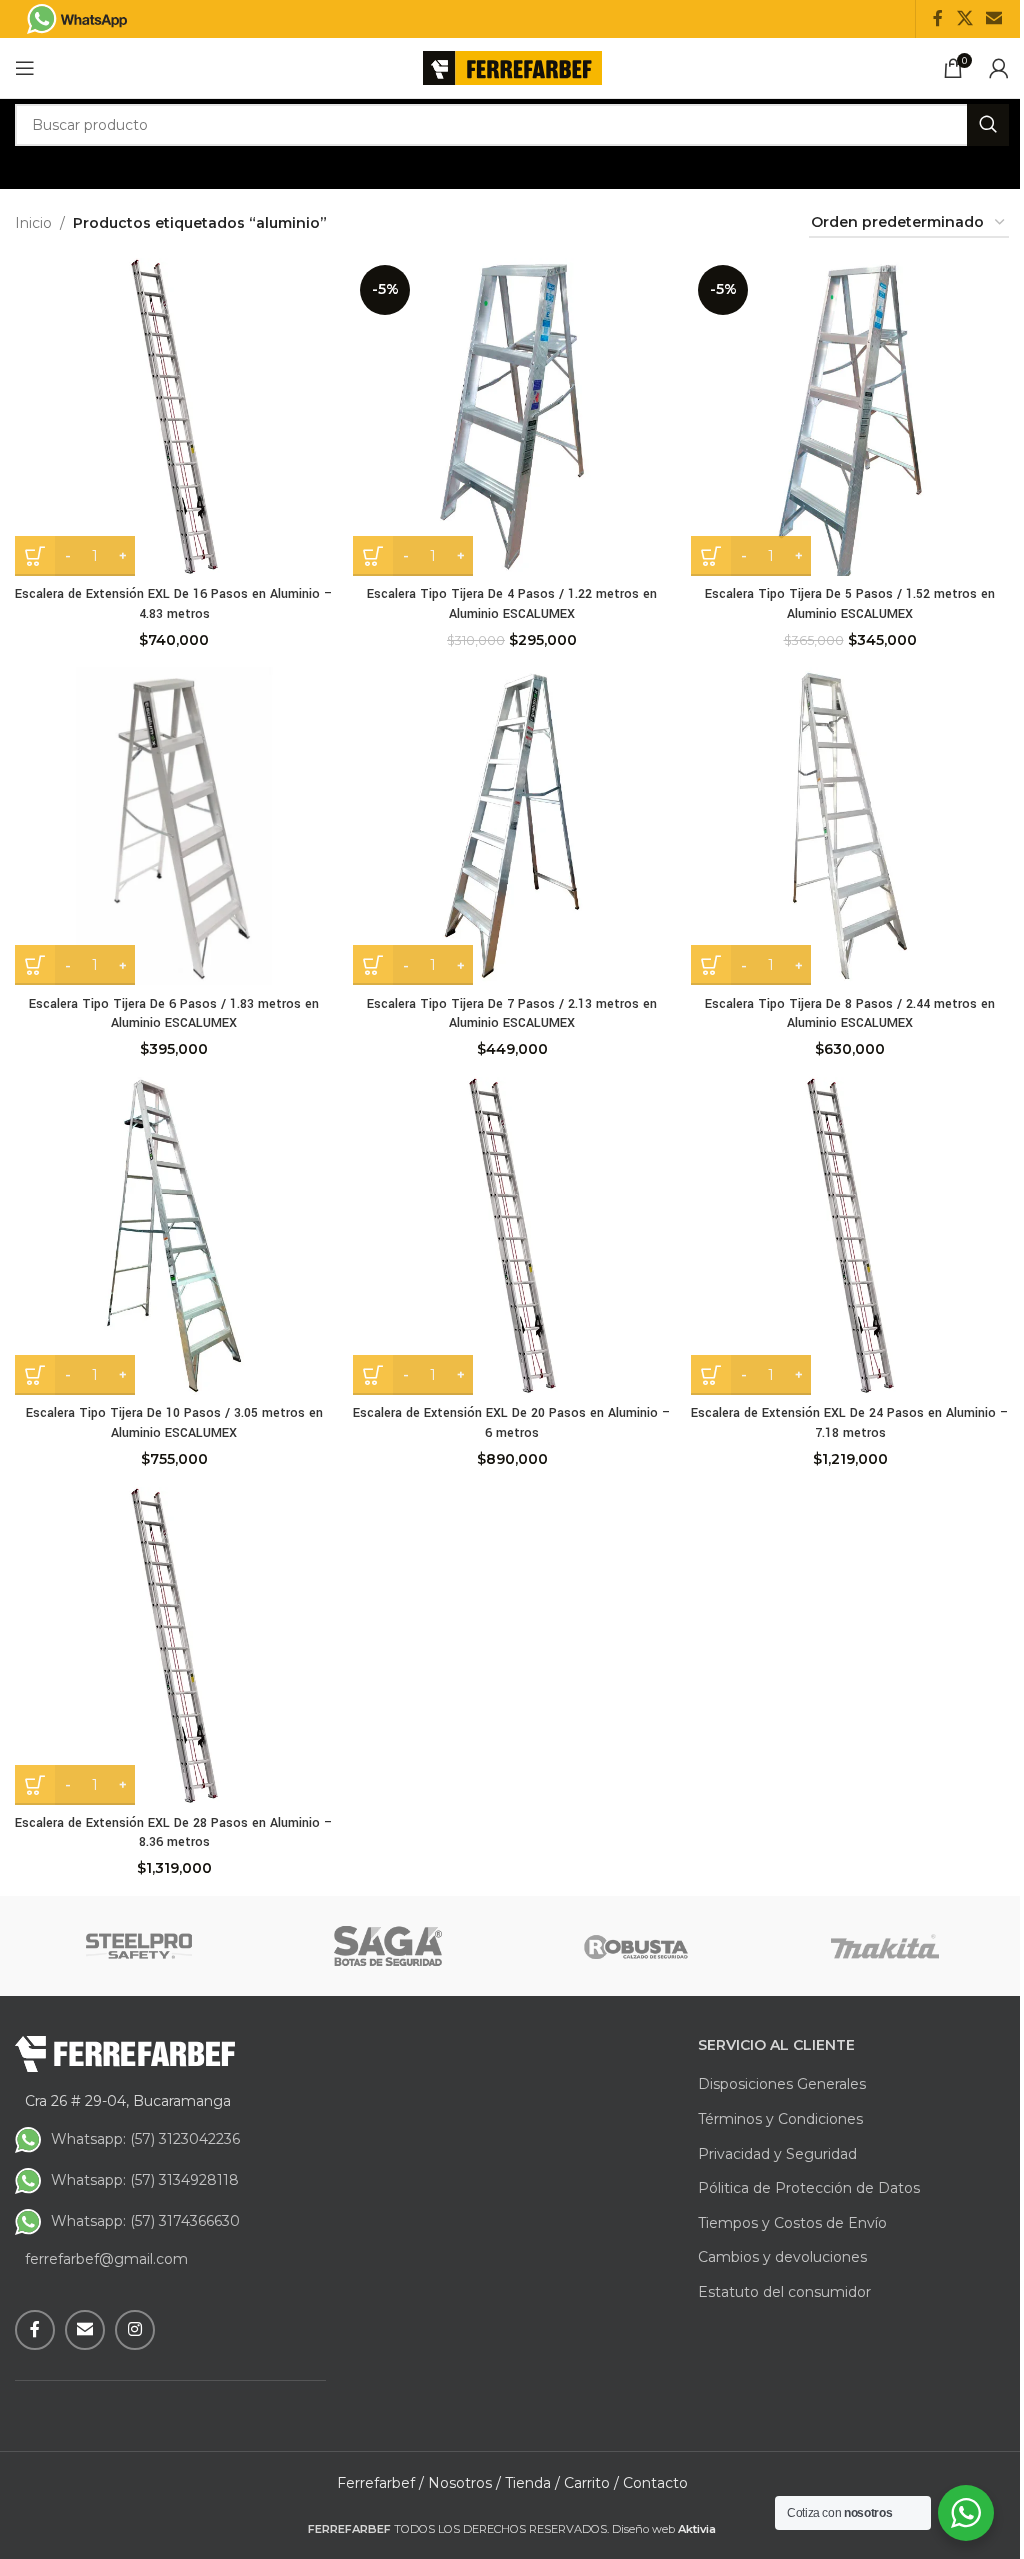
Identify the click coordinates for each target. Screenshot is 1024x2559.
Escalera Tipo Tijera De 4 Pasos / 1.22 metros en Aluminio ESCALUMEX (512, 604)
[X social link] (964, 18)
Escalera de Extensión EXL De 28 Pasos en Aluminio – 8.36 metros (174, 1833)
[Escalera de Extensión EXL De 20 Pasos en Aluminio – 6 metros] (512, 1236)
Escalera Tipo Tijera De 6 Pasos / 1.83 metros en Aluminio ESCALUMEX (174, 1014)
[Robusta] (636, 1946)
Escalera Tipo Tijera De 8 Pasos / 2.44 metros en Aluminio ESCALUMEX (850, 1014)
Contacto (655, 2483)
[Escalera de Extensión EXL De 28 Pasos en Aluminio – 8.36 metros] (174, 1646)
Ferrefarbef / (380, 2483)
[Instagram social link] (135, 2330)
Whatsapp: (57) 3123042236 (145, 2139)
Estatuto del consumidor (784, 2292)
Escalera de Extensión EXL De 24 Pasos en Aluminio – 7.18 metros (850, 1423)
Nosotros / (464, 2483)
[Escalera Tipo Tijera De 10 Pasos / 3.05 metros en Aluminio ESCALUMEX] (174, 1236)
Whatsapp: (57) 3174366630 (145, 2221)
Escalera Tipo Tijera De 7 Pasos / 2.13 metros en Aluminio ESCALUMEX (512, 1014)
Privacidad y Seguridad (777, 2154)
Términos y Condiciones (780, 2119)
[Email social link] (994, 18)
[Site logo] (512, 67)
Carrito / (591, 2483)
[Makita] (885, 1946)
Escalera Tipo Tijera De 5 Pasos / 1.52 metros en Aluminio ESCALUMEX (850, 604)
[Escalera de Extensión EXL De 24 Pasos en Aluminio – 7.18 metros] (850, 1236)
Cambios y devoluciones (782, 2257)
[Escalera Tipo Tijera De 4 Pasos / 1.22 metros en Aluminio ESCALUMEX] (512, 417)
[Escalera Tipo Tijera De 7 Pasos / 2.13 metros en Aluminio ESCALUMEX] (512, 826)
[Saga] (388, 1946)
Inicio (33, 223)
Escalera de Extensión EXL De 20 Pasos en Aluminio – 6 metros (512, 1423)
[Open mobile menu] (25, 68)
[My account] (999, 68)
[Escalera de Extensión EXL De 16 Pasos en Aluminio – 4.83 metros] (174, 417)
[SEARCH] (988, 125)
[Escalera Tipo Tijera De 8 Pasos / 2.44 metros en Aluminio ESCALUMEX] (850, 826)
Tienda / (532, 2483)
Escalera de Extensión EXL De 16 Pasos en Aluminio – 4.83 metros (174, 604)
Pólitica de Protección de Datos (809, 2188)
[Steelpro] (139, 1946)
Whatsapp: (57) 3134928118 (145, 2180)
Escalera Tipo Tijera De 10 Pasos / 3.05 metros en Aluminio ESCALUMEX (174, 1423)
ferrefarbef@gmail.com (106, 2259)
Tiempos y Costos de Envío (792, 2223)
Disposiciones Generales (782, 2084)
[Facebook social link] (938, 18)
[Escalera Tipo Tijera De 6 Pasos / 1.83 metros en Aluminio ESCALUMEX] (174, 826)
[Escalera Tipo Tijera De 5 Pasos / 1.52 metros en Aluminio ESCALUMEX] (850, 417)
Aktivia (697, 2529)
